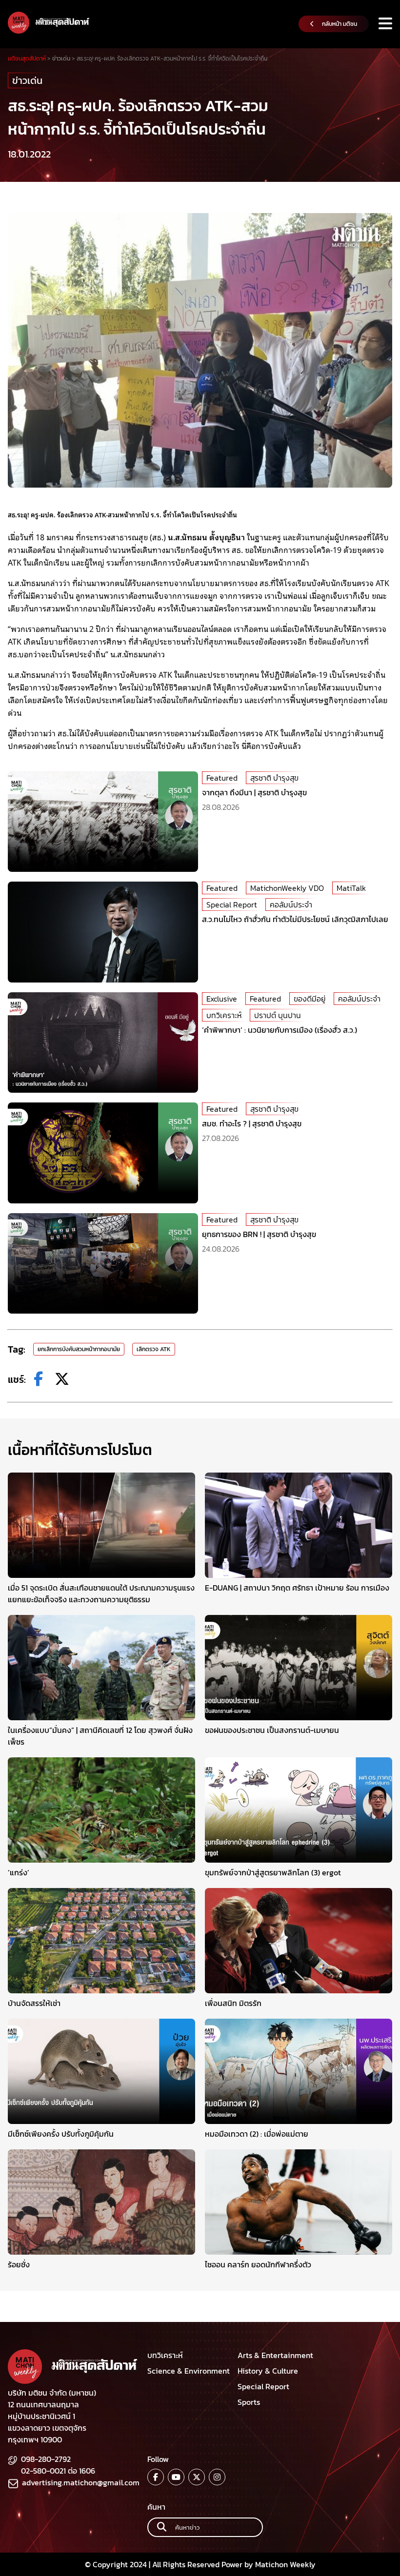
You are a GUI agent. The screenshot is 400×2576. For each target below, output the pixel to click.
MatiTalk (351, 888)
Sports (249, 2402)
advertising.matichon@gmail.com (81, 2482)
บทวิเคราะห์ (224, 1015)
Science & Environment (189, 2371)
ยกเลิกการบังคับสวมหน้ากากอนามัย (79, 1349)
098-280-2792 (46, 2459)
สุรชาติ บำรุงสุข (274, 778)
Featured (222, 778)
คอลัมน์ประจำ (291, 905)
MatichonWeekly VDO (287, 888)
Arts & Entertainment (275, 2355)
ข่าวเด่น (27, 80)
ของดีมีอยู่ (310, 999)
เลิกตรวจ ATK (154, 1349)
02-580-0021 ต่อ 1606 (58, 2471)
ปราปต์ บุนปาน (278, 1015)
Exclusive (222, 999)
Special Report (232, 905)
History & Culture (268, 2371)
